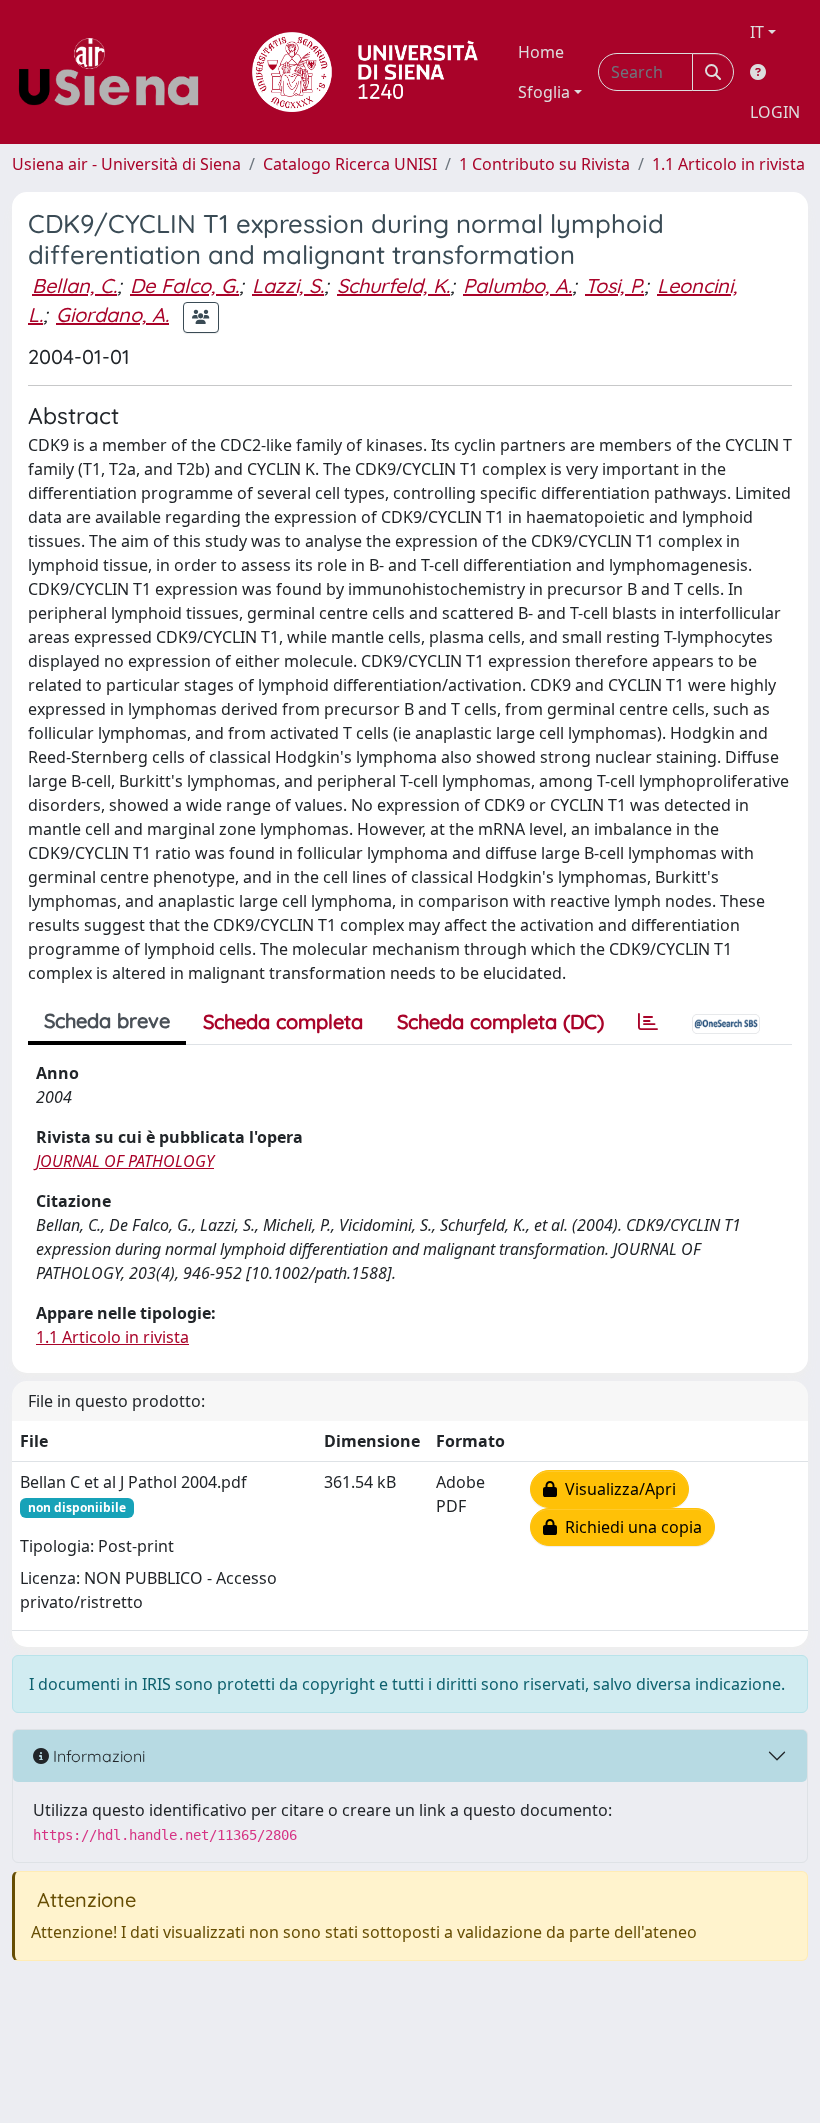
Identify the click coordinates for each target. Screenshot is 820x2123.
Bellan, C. (74, 285)
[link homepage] (116, 72)
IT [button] (757, 32)
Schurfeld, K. (393, 285)
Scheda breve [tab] (107, 1020)
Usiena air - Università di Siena (126, 164)
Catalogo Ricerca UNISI (350, 164)
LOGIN (775, 112)
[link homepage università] (365, 72)
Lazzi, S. (288, 285)
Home (541, 52)
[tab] (648, 1022)
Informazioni (97, 1756)
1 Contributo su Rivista (544, 164)
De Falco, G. (184, 285)
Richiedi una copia (629, 1527)
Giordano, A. (112, 314)
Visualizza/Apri (616, 1489)
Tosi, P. (614, 285)
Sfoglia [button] (544, 92)
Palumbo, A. (517, 285)
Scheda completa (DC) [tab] (500, 1021)
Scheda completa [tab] (283, 1021)
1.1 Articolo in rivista (728, 164)
